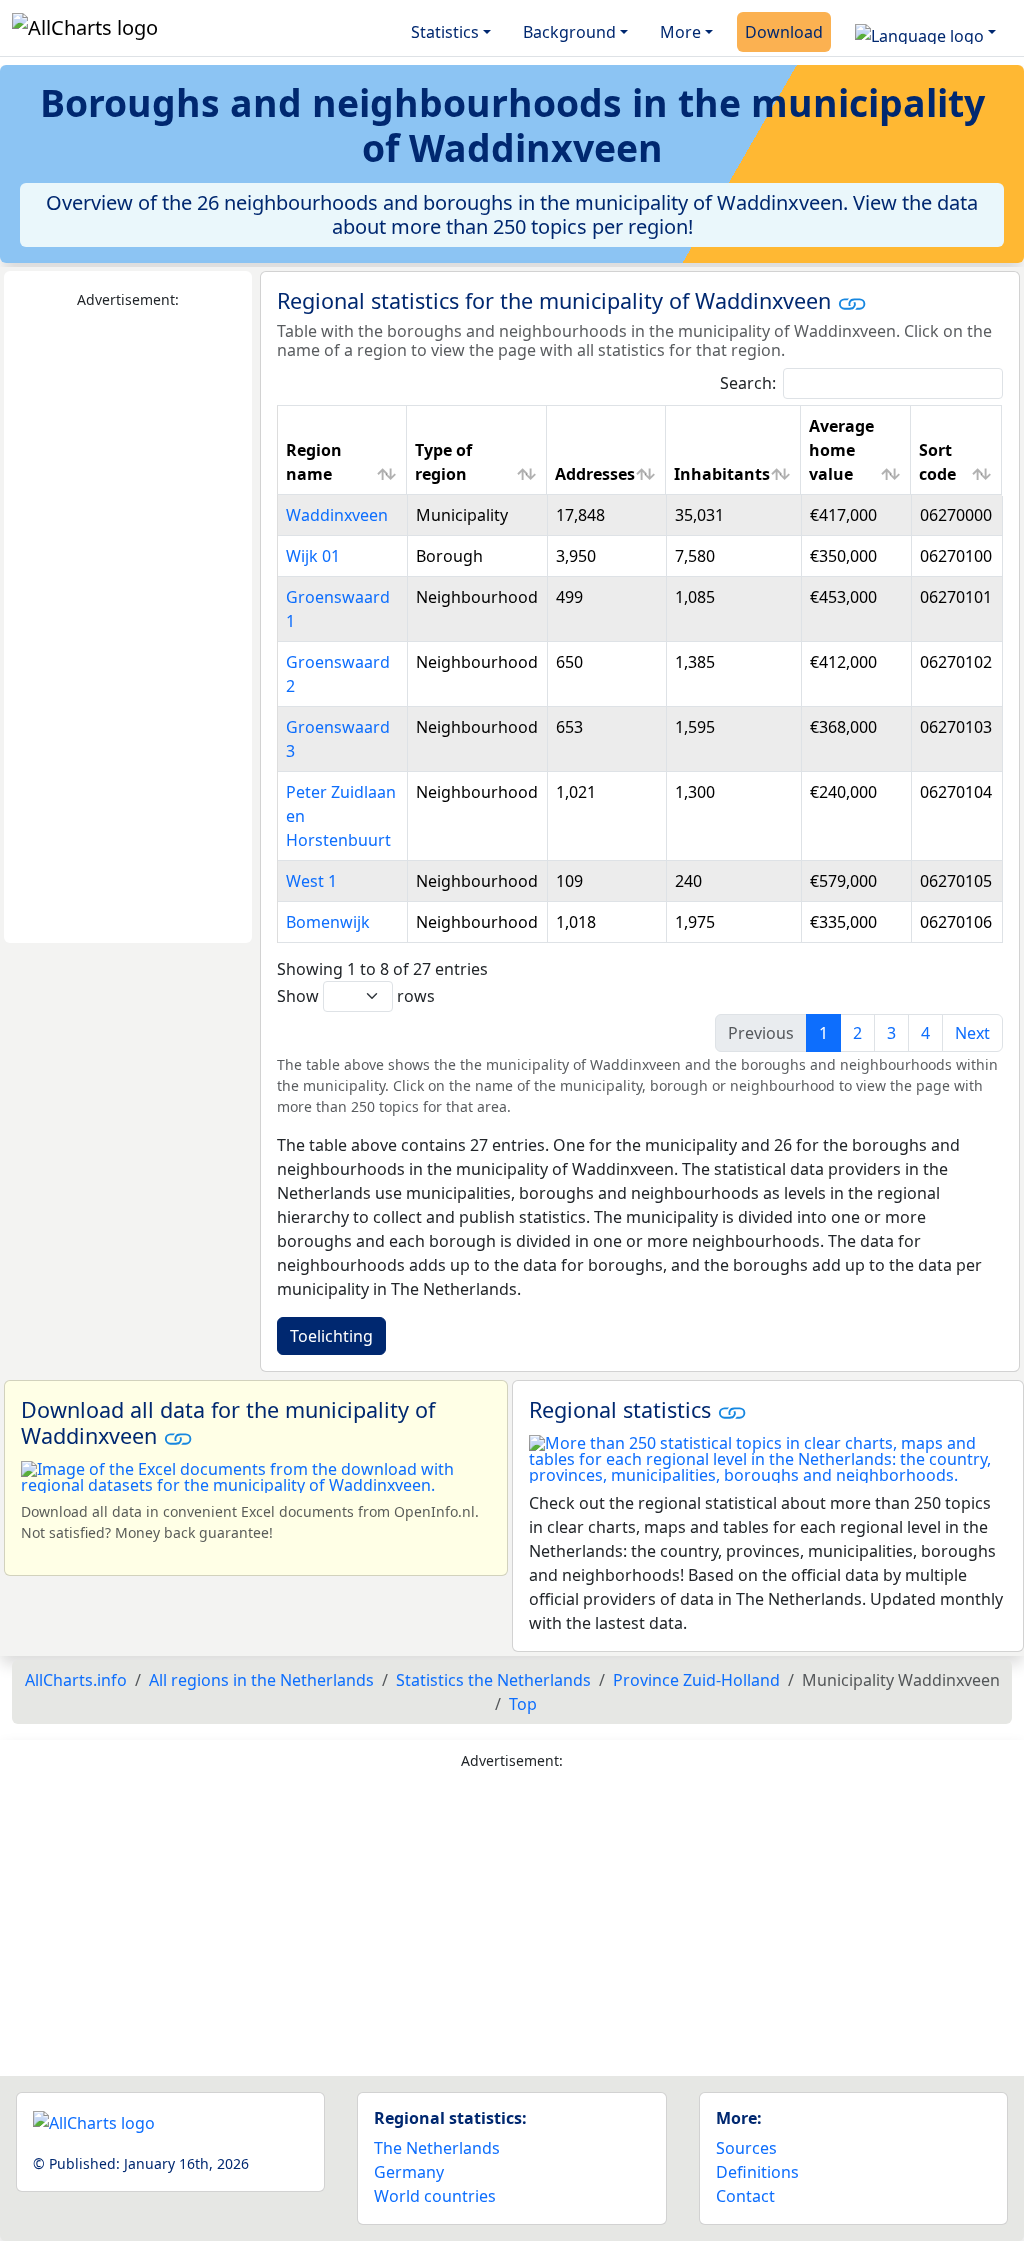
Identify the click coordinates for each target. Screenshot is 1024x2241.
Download (784, 32)
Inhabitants (722, 474)
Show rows (356, 996)
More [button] (680, 32)
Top (523, 1704)
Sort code (937, 462)
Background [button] (569, 32)
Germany (409, 2172)
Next (972, 1033)
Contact (745, 2196)
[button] (925, 32)
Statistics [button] (445, 32)
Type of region (443, 462)
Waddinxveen (337, 515)
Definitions (757, 2172)
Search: (748, 383)
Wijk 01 (313, 556)
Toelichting (331, 1336)
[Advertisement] (128, 627)
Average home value (841, 450)
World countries (435, 2196)
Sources (746, 2148)
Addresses (595, 474)
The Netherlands (437, 2148)
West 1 (311, 881)
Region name (314, 462)
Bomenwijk (328, 922)
